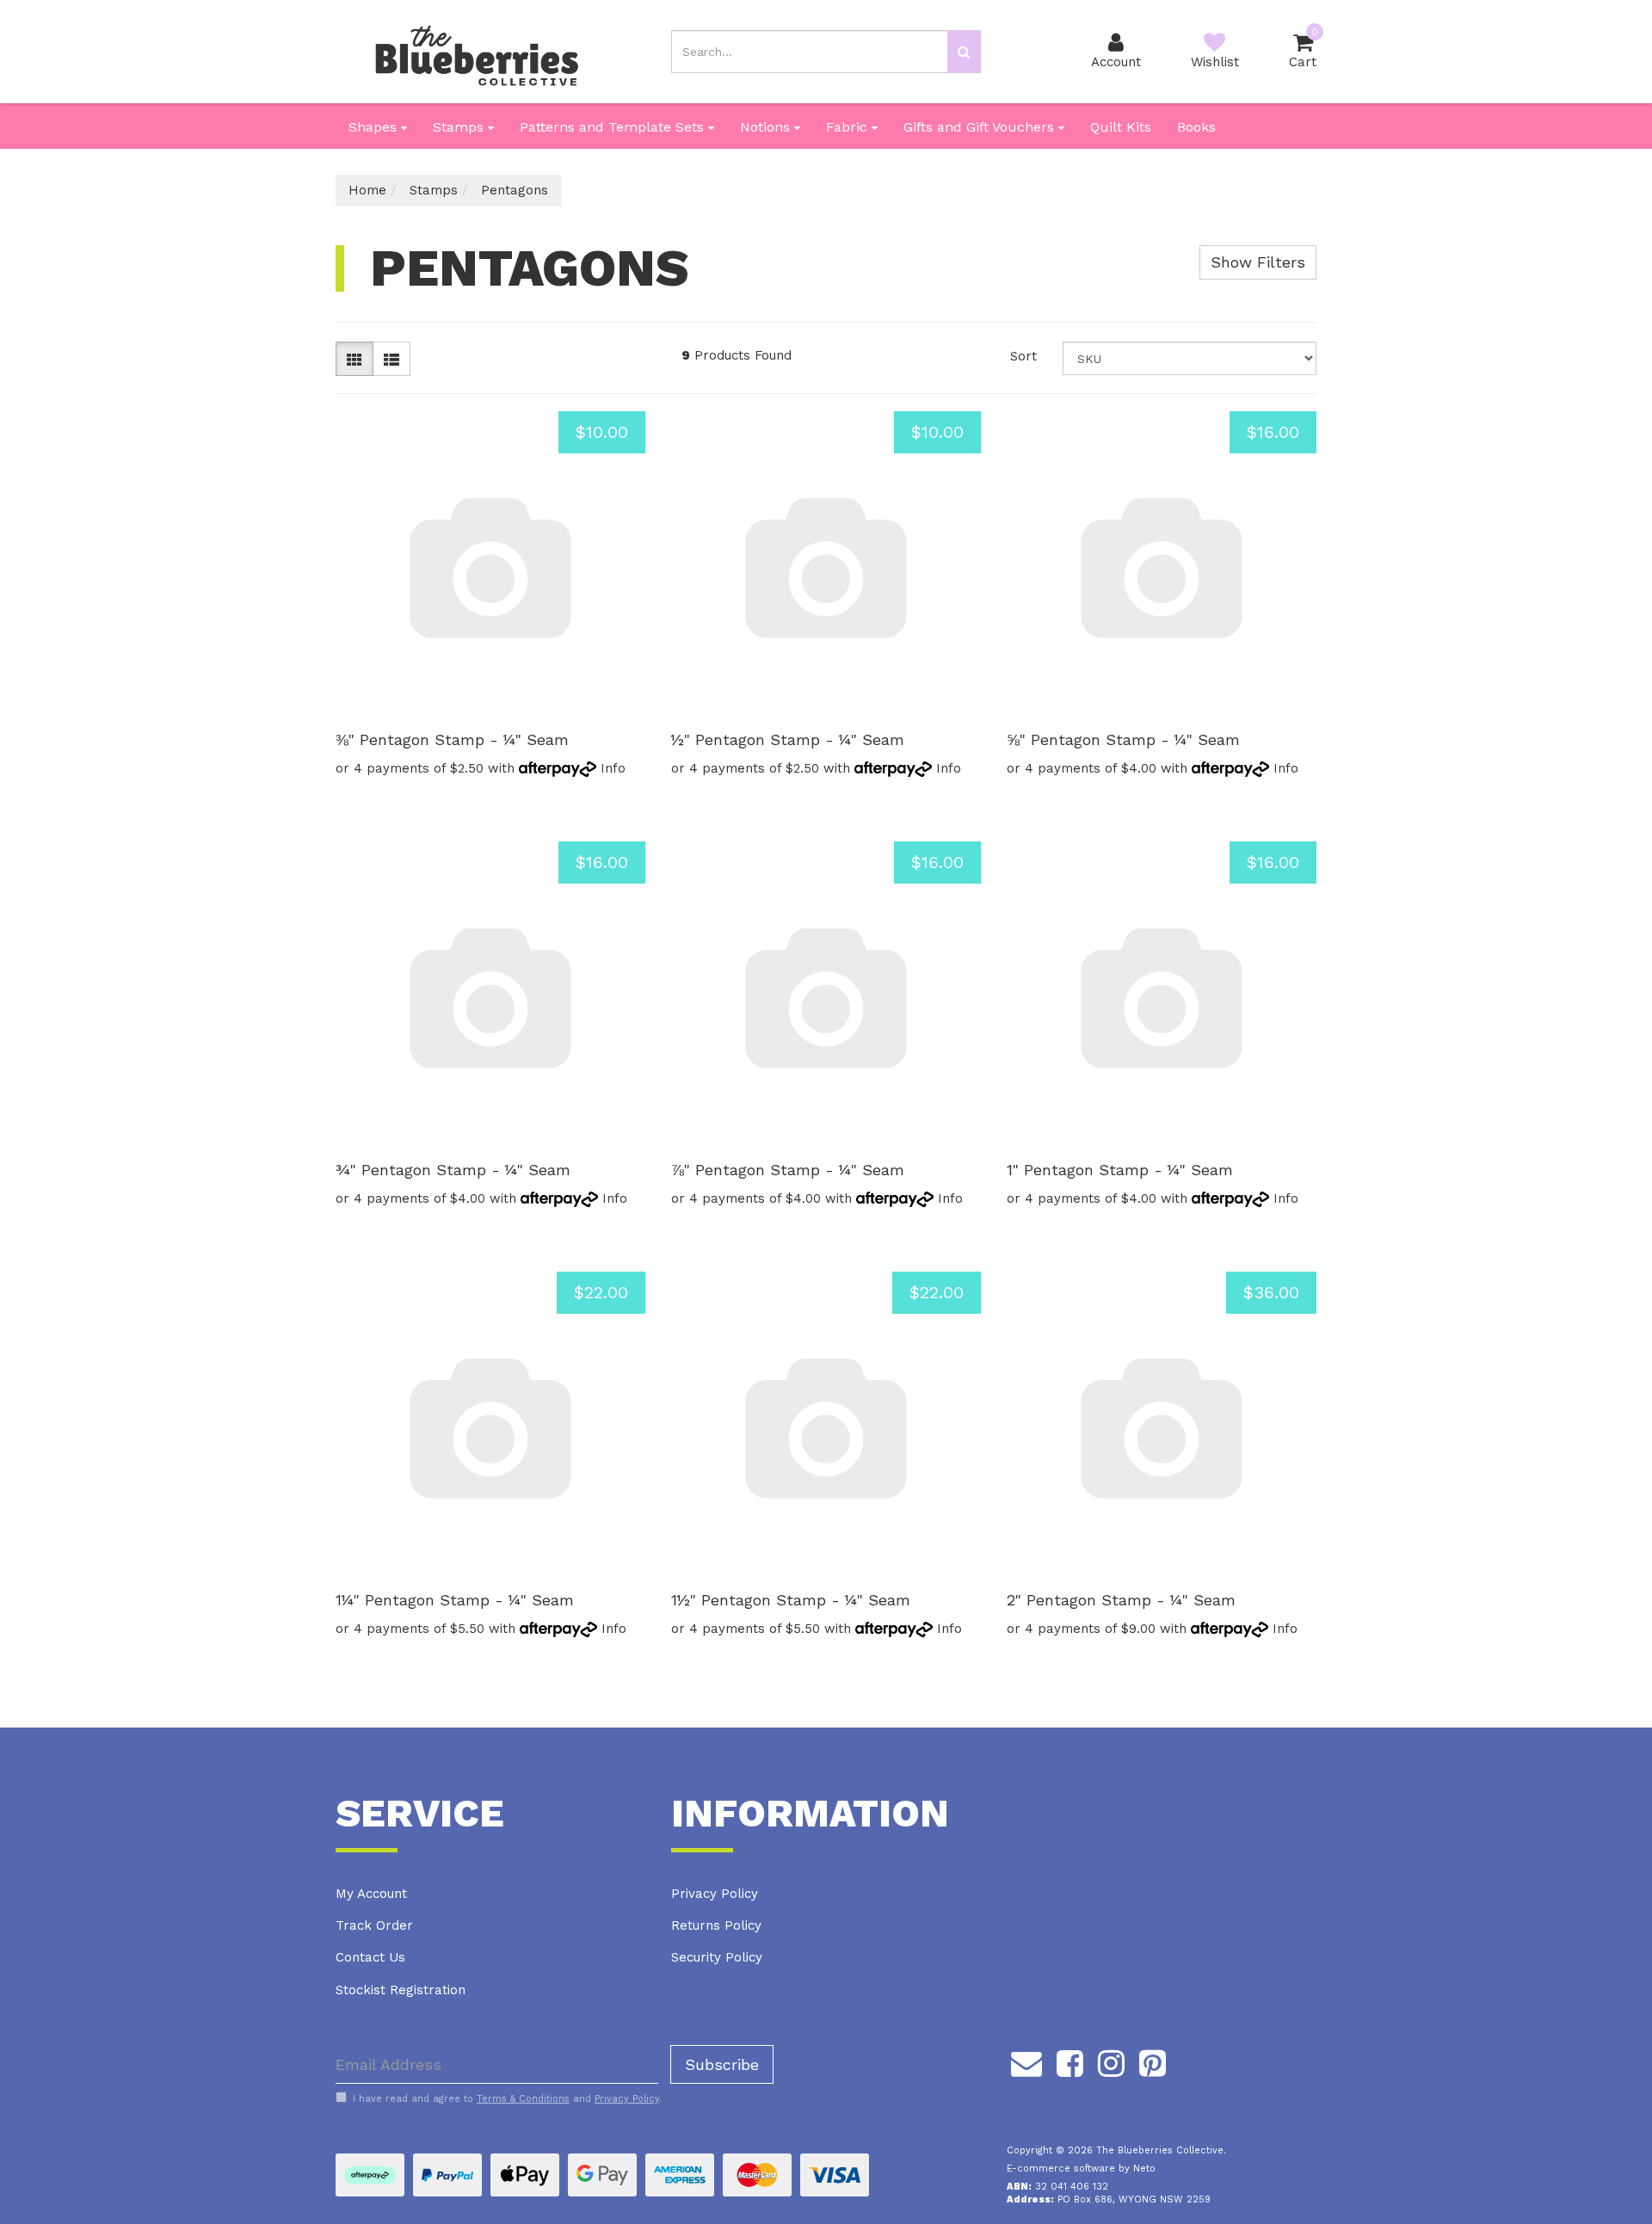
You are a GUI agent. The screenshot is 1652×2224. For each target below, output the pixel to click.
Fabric (849, 127)
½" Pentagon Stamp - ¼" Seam (788, 739)
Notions (767, 127)
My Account (371, 1894)
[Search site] (964, 52)
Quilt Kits (1121, 127)
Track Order (374, 1925)
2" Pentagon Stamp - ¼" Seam (1121, 1600)
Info (613, 768)
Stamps (460, 127)
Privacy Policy (715, 1894)
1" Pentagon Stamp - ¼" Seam (1120, 1170)
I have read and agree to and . (507, 2099)
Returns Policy (716, 1925)
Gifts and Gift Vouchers (981, 127)
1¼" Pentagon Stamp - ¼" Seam (455, 1600)
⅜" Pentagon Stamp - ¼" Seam (452, 739)
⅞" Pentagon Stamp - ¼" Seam (788, 1170)
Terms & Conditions (523, 2099)
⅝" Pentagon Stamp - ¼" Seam (1123, 739)
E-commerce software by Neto (1081, 2169)
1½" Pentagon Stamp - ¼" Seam (791, 1600)
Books (1196, 127)
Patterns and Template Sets (614, 127)
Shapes (375, 127)
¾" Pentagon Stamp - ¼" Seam (453, 1170)
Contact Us (370, 1957)
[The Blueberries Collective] (476, 51)
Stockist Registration (401, 1990)
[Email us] (1026, 2061)
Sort (1023, 356)
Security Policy (717, 1957)
